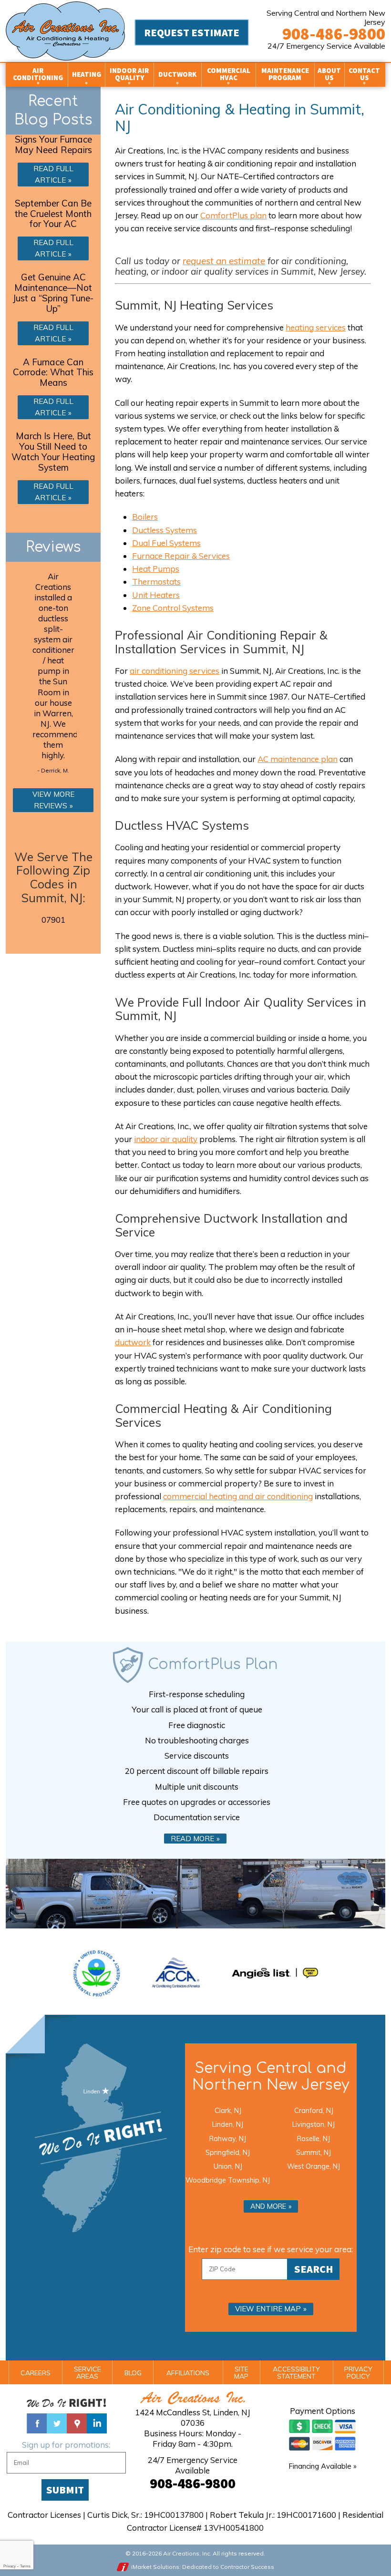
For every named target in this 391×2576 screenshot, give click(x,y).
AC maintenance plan (298, 759)
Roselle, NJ (314, 2138)
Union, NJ (228, 2166)
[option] (53, 675)
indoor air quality (166, 1139)
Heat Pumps (156, 569)
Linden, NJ (228, 2124)
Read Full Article (53, 174)
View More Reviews (53, 800)
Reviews (53, 547)
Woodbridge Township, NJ (228, 2180)
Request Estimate (192, 32)
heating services (316, 327)
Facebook (37, 2423)
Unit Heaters (156, 595)
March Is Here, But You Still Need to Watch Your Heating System (53, 452)
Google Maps (77, 2423)
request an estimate (224, 261)
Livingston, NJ (314, 2124)
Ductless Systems (165, 530)
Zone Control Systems (173, 608)
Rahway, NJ (228, 2138)
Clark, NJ (228, 2110)
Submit (65, 2490)
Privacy (10, 2566)
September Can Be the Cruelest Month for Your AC (53, 214)
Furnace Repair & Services (181, 556)
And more (268, 2206)
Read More (192, 1839)
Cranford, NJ (314, 2110)
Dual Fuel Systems (166, 543)
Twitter (57, 2423)
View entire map (268, 2309)
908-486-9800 (334, 34)
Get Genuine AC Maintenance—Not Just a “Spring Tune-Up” (53, 293)
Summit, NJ (314, 2152)
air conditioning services (175, 671)
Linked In (97, 2423)
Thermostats (156, 582)
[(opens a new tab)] (275, 1973)
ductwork (133, 1342)
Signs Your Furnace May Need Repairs (53, 144)
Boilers (145, 517)
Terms (25, 2566)
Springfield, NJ (228, 2152)
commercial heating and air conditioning (238, 1496)
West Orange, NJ (314, 2166)
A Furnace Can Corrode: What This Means (53, 372)
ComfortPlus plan (233, 215)
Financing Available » (323, 2466)
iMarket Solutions (155, 2567)
